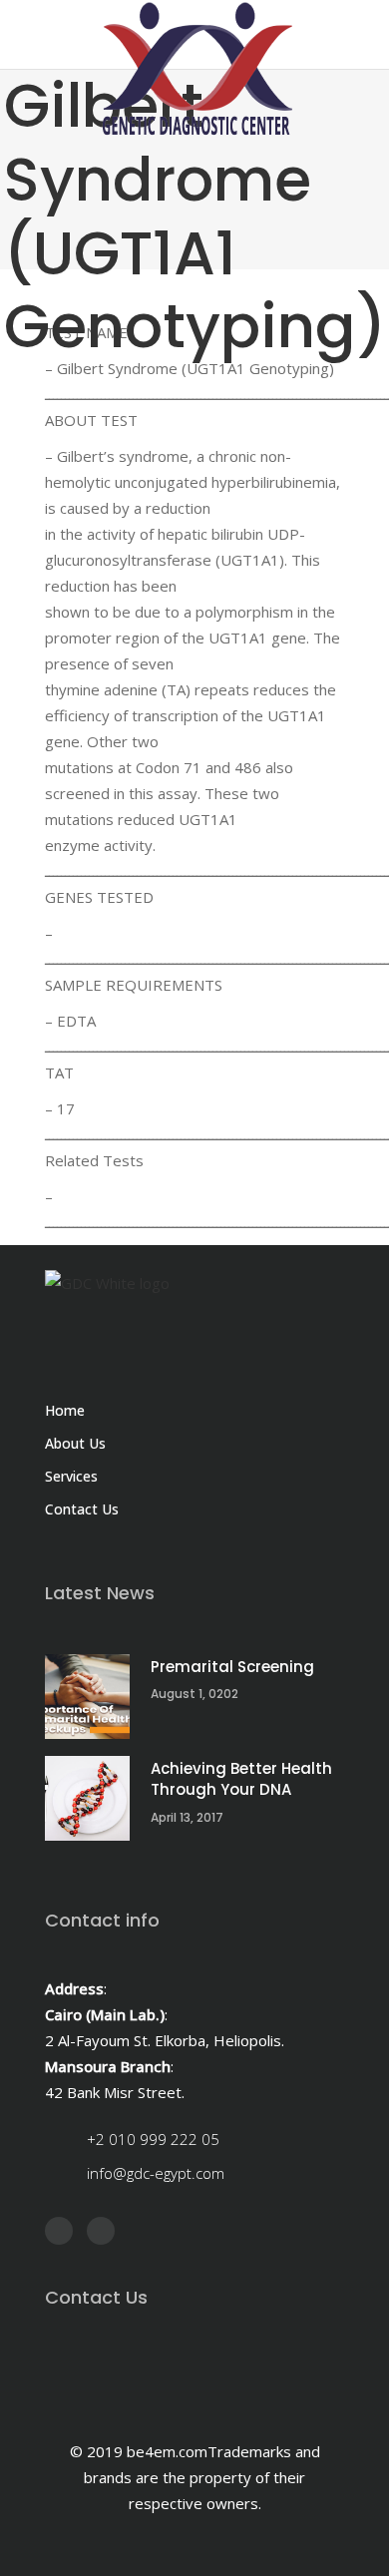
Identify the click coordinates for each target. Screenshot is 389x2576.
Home (65, 1410)
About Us (75, 1443)
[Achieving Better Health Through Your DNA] (87, 1798)
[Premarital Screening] (87, 1697)
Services (71, 1476)
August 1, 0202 (194, 1694)
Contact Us (82, 1509)
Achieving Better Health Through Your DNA (241, 1779)
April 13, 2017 (187, 1817)
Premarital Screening (232, 1667)
